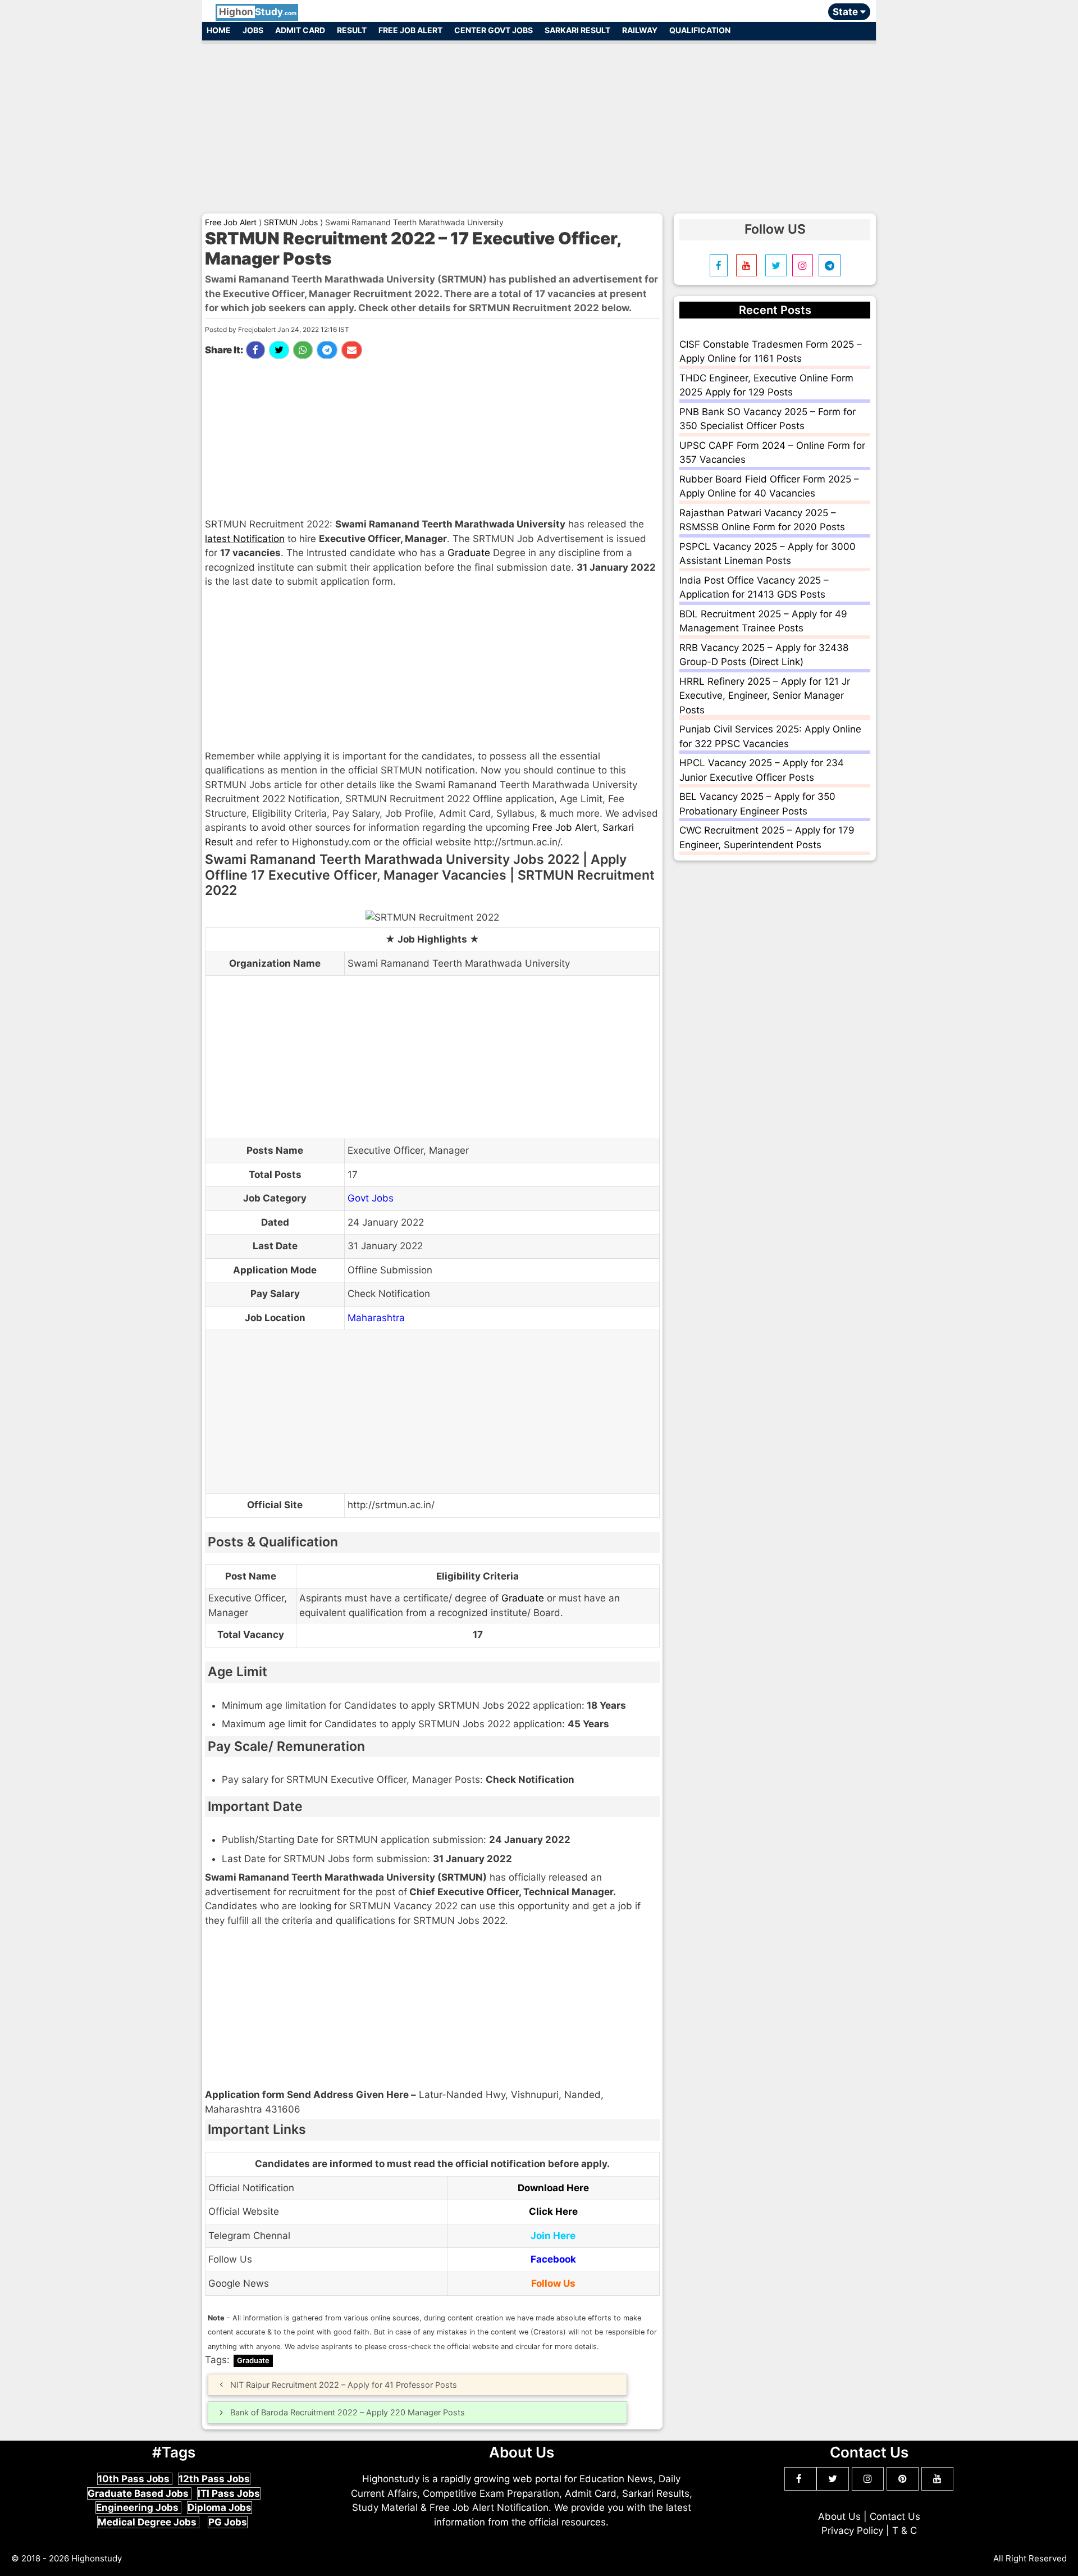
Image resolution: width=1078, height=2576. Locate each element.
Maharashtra (376, 1318)
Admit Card (300, 30)
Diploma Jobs (220, 2507)
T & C (905, 2531)
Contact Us (895, 2516)
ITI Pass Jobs (229, 2493)
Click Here (553, 2211)
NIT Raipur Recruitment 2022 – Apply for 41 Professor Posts (344, 2385)
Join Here (553, 2236)
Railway (640, 30)
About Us (839, 2516)
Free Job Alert (410, 30)
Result (352, 30)
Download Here (553, 2188)
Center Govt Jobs (494, 30)
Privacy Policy (852, 2531)
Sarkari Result (577, 30)
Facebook (553, 2259)
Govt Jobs (371, 1198)
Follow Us (553, 2283)
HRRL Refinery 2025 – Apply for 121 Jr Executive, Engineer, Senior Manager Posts (765, 696)
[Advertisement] (539, 122)
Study (258, 12)
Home (219, 30)
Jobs (253, 30)
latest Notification (245, 539)
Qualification (700, 30)
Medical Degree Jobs (148, 2522)
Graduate (469, 553)
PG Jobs (228, 2522)
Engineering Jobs (138, 2507)
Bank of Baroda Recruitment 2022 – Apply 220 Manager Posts (348, 2412)
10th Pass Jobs (135, 2479)
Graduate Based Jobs (139, 2493)
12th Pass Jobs (214, 2479)
